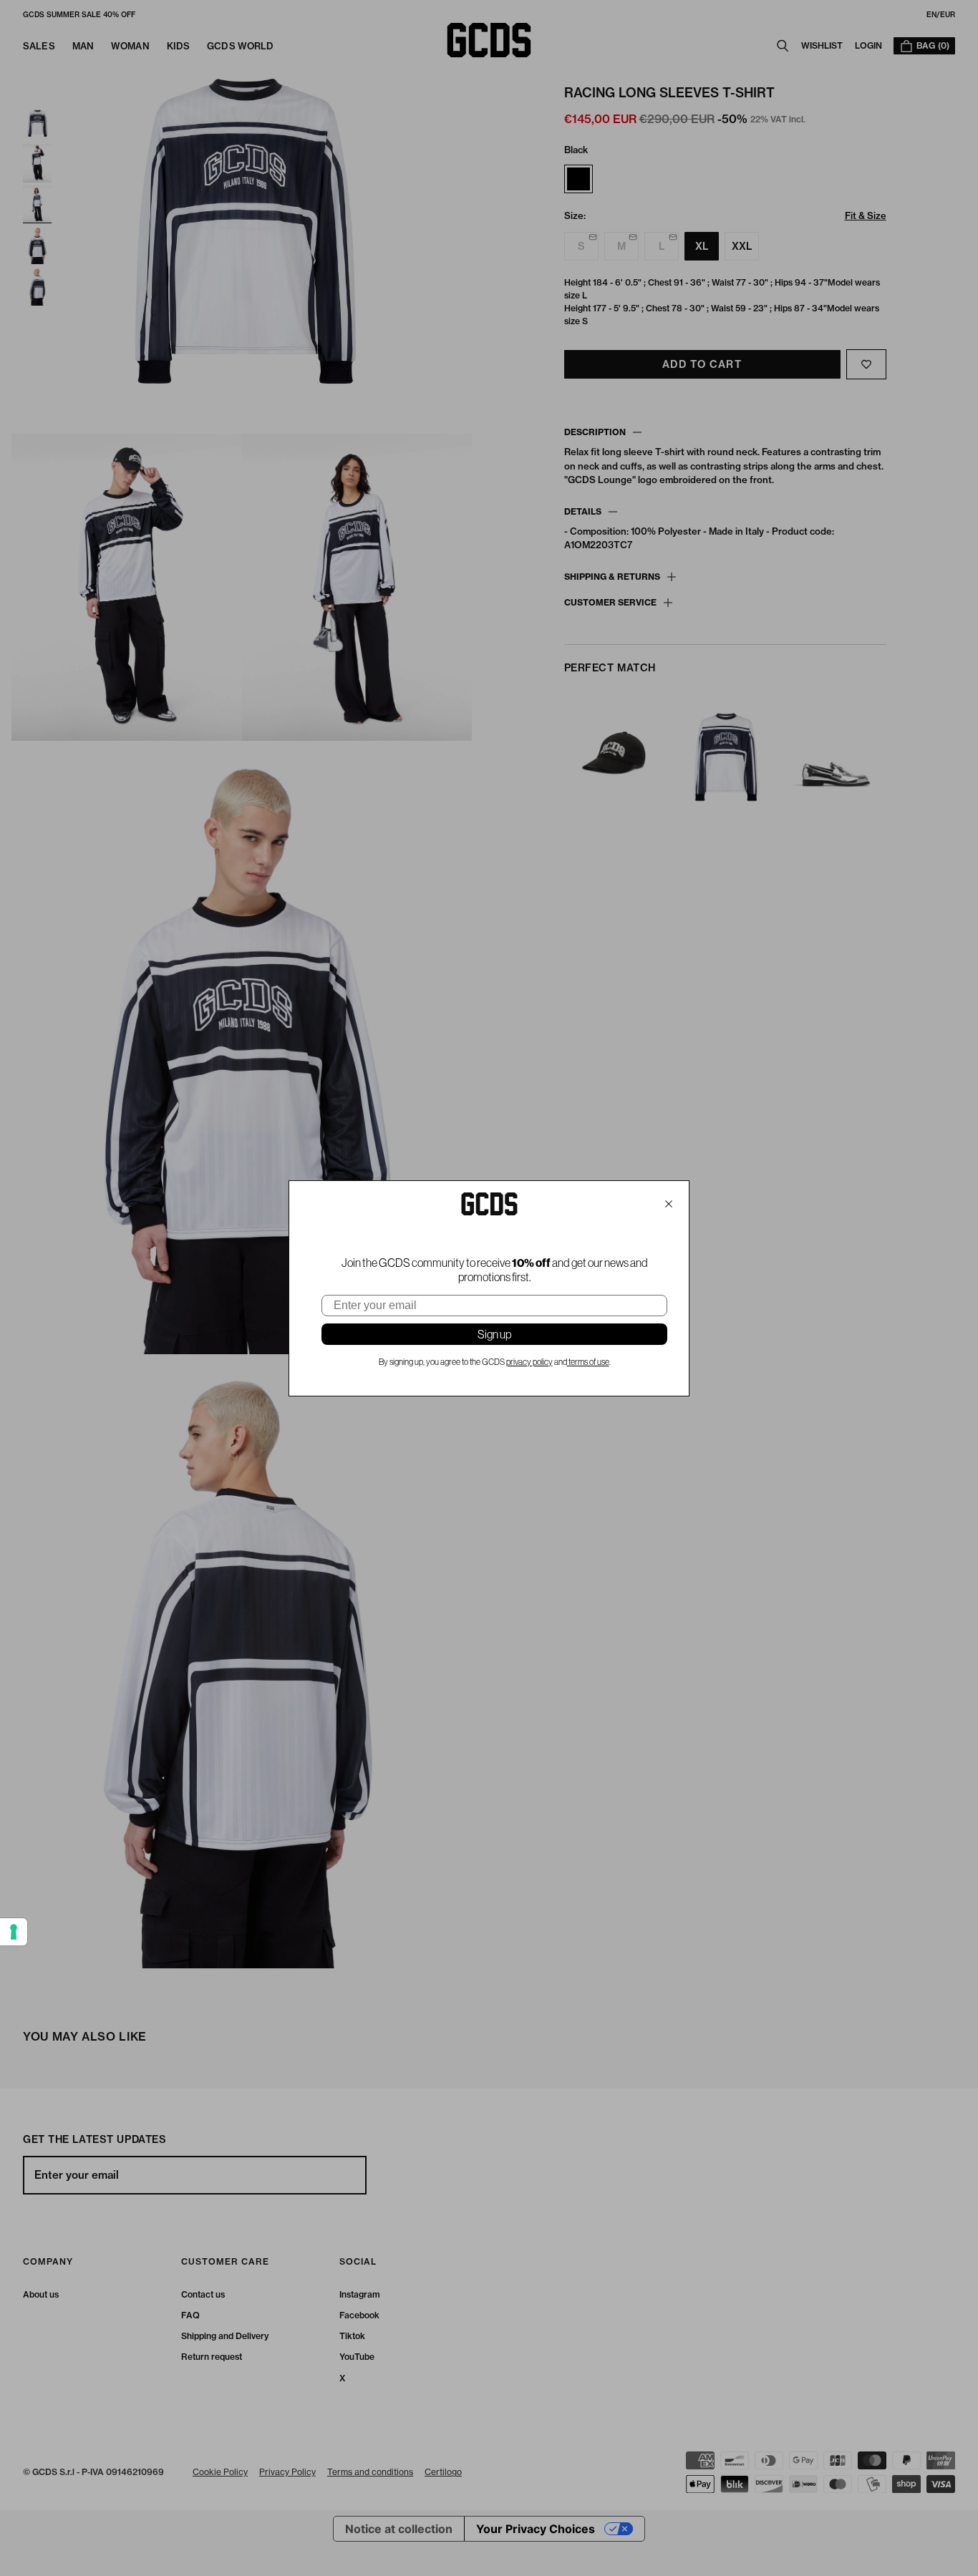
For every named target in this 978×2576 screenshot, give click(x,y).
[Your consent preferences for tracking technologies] (14, 1932)
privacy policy (529, 1362)
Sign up (494, 1334)
